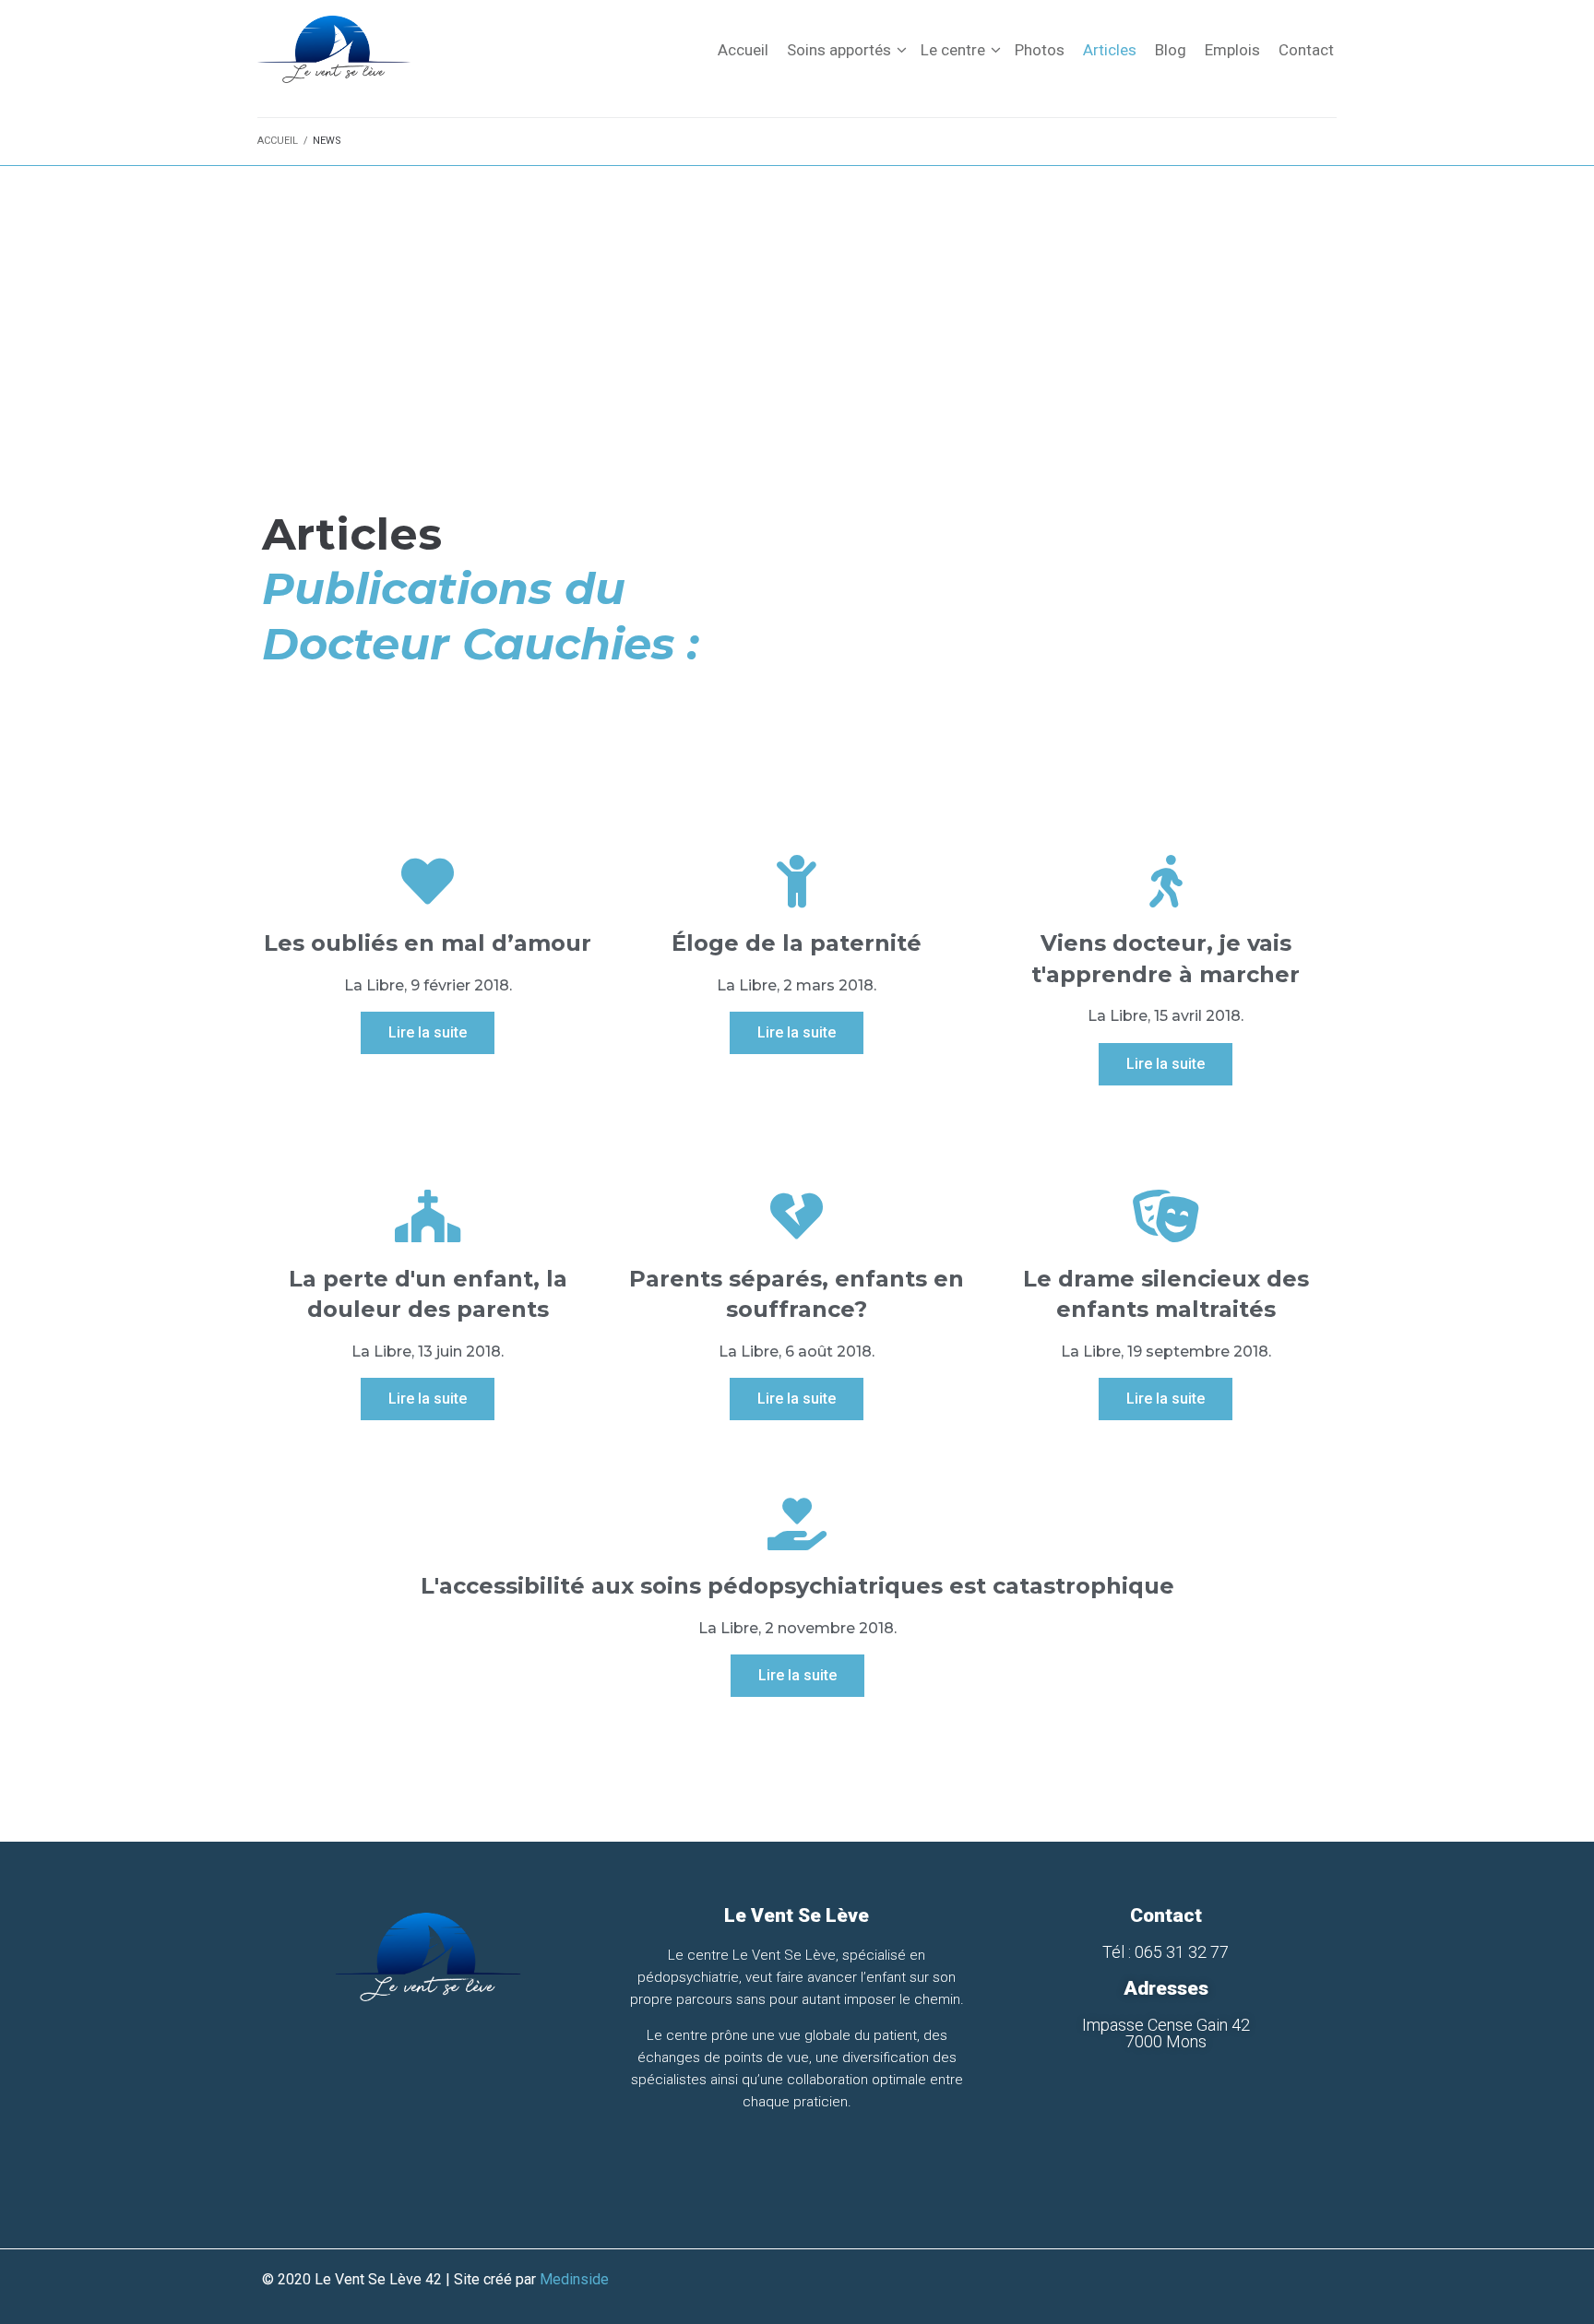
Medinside (574, 2279)
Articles (1110, 50)
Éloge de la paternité (797, 943)
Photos (1040, 50)
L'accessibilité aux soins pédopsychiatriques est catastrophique (797, 1586)
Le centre (953, 50)
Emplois (1232, 50)
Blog (1171, 50)
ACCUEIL (278, 141)
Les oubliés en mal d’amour (428, 943)
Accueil (743, 50)
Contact (1306, 50)
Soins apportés (839, 50)
